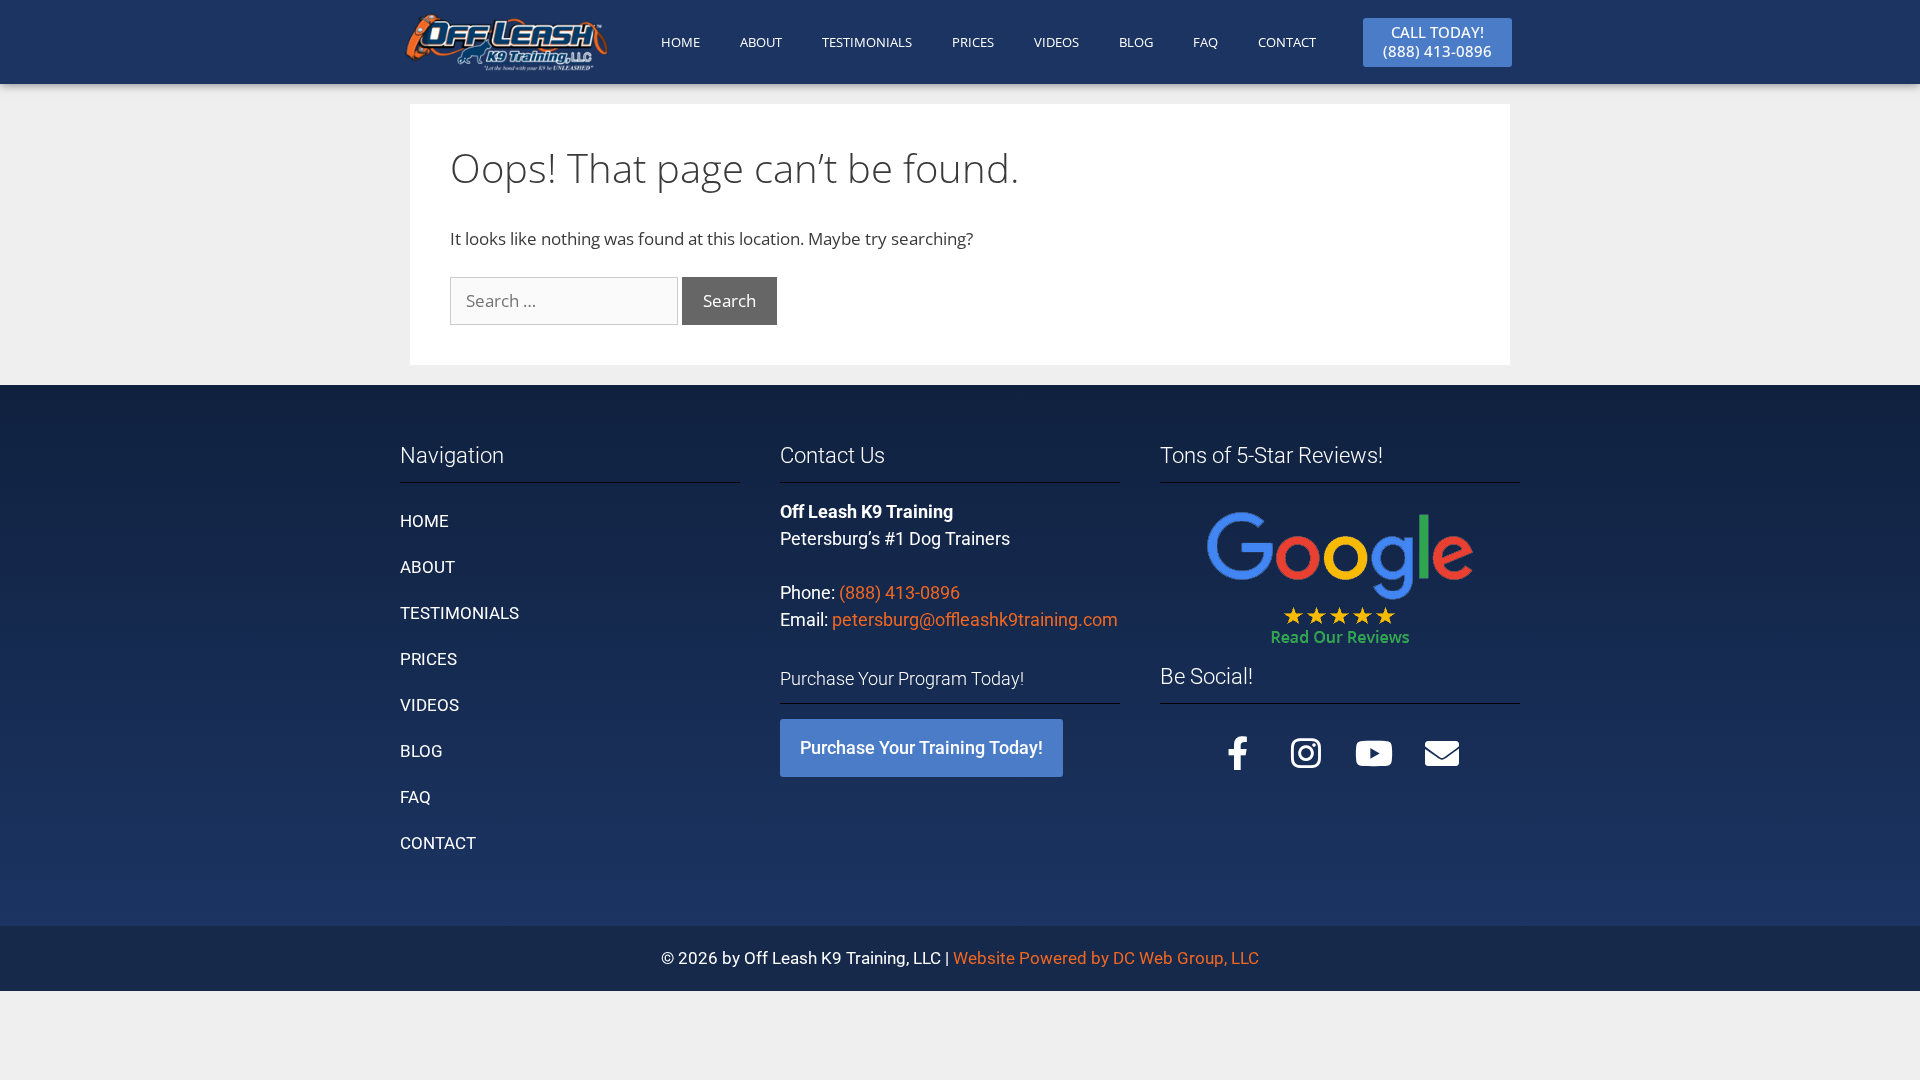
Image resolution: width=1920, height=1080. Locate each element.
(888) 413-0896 (899, 592)
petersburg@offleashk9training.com (975, 619)
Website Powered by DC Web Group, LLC (1106, 958)
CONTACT (1287, 42)
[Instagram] (1306, 753)
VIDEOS (1056, 42)
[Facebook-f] (1238, 753)
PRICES (973, 42)
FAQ (1205, 42)
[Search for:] (566, 300)
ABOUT (761, 42)
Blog (1136, 42)
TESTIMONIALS (867, 42)
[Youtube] (1374, 753)
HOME (680, 42)
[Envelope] (1442, 753)
